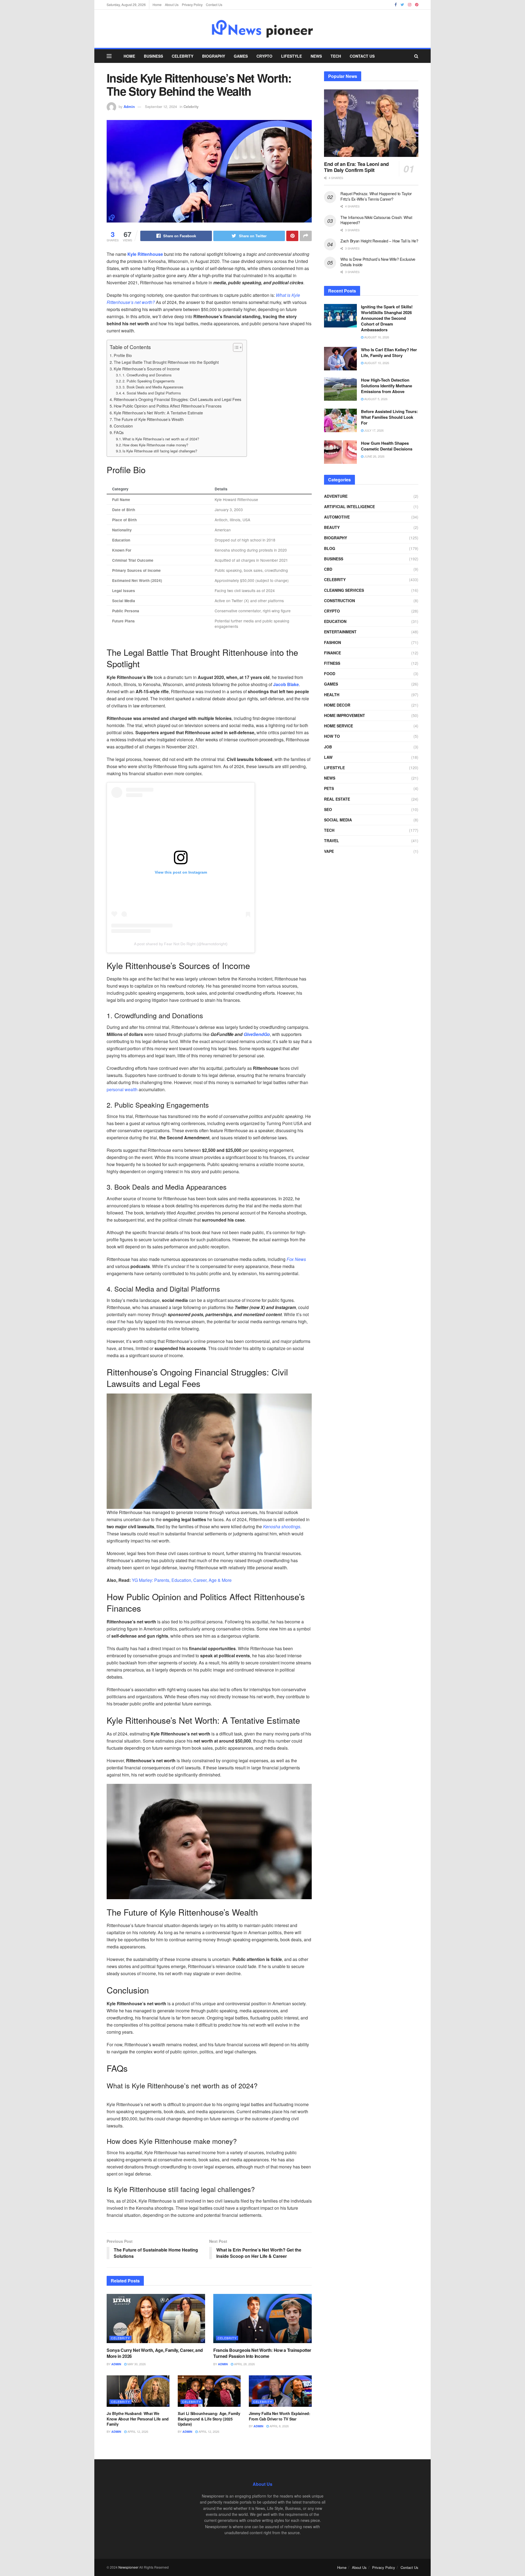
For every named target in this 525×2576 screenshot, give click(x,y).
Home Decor (337, 705)
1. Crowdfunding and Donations (147, 375)
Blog (330, 548)
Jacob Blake (286, 684)
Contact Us (214, 5)
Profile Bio (123, 355)
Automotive (337, 517)
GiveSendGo (257, 1034)
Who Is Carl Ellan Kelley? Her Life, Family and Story (389, 352)
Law (328, 757)
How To (332, 736)
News (316, 56)
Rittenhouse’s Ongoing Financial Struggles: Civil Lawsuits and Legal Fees (177, 399)
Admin (129, 106)
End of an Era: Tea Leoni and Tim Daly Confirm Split (356, 167)
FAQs (119, 432)
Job (328, 747)
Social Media (338, 820)
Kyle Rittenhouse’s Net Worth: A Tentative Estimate (158, 413)
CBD (328, 569)
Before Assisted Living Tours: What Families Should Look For (389, 417)
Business (153, 56)
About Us (172, 5)
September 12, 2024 (161, 106)
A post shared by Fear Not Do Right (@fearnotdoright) (181, 944)
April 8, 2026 (279, 2426)
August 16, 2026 (376, 337)
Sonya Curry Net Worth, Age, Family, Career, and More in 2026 (155, 2353)
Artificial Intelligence (349, 507)
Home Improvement (345, 715)
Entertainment (340, 632)
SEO (328, 809)
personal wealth (122, 1089)
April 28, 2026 (244, 2364)
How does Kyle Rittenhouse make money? (155, 445)
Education (335, 621)
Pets (329, 788)
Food (330, 674)
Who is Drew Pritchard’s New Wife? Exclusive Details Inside (378, 262)
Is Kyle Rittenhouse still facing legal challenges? (160, 451)
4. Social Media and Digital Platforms (152, 393)
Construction (339, 601)
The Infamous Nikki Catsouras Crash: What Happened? (376, 220)
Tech (336, 56)
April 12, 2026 (137, 2431)
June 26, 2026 (374, 456)
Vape (329, 851)
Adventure (336, 496)
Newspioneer (128, 2567)
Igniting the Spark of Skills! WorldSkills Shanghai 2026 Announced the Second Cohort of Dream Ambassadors (387, 318)
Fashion (332, 642)
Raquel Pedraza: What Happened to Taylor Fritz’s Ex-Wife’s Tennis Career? (376, 196)
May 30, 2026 (136, 2364)
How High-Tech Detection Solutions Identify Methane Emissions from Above (387, 386)
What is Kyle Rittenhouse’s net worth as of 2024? (161, 439)
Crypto (264, 56)
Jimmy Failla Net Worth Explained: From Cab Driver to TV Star (280, 2416)
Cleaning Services (344, 590)
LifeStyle (291, 56)
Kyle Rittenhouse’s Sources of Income (147, 369)
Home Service (339, 726)
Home (157, 5)
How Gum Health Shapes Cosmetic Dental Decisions (387, 446)
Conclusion (123, 426)
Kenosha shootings (282, 1526)
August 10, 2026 (376, 363)
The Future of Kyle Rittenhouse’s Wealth (149, 419)
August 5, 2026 (375, 399)
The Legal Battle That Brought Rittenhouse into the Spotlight (166, 362)
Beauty (332, 527)
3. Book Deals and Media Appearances (153, 387)
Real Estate (337, 799)
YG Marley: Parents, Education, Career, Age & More (182, 1580)
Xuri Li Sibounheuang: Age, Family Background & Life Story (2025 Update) (209, 2419)
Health (332, 695)
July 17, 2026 (374, 430)
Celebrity (183, 56)
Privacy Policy (192, 5)
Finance (332, 653)
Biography (214, 56)
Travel (332, 841)
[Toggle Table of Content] (235, 347)
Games (241, 56)
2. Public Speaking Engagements (148, 381)
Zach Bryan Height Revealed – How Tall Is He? (379, 241)
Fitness (332, 663)
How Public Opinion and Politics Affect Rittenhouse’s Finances (168, 406)
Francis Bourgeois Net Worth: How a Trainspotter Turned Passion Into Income (262, 2353)
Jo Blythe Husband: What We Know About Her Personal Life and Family (138, 2419)
